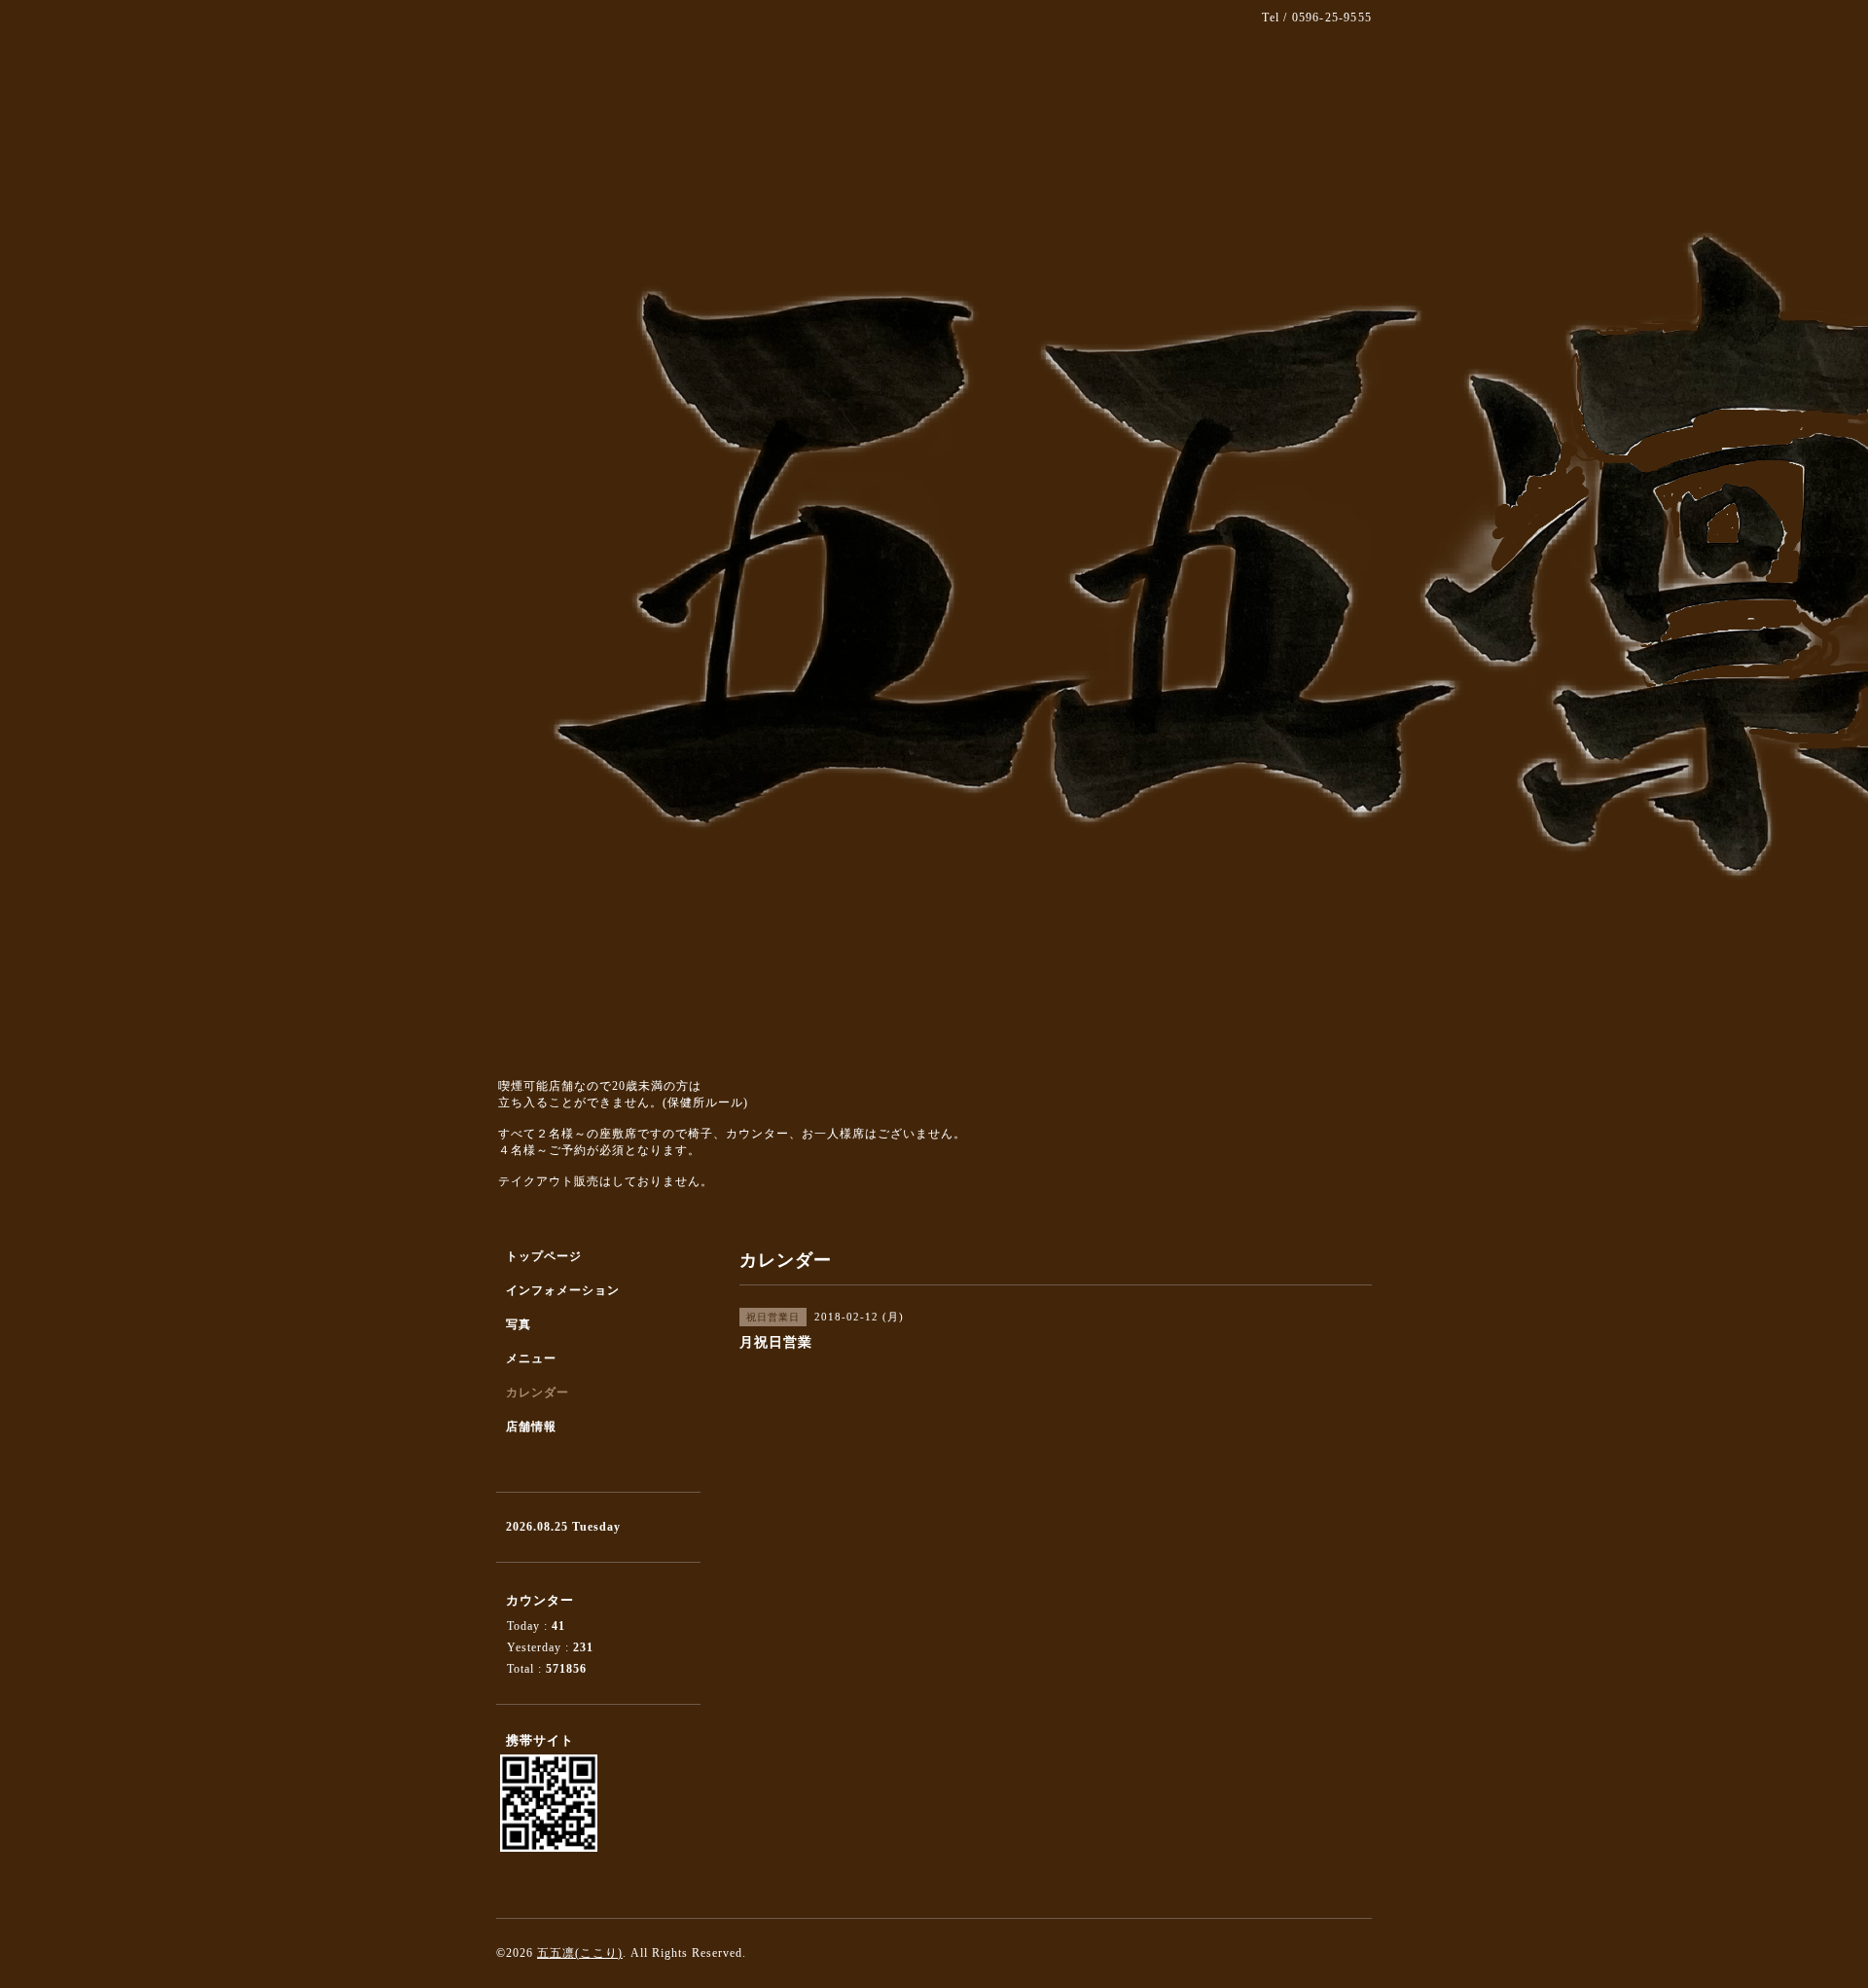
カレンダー (538, 1392)
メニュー (531, 1358)
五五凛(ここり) (580, 1953)
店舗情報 (531, 1427)
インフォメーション (563, 1290)
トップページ (544, 1256)
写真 (519, 1324)
